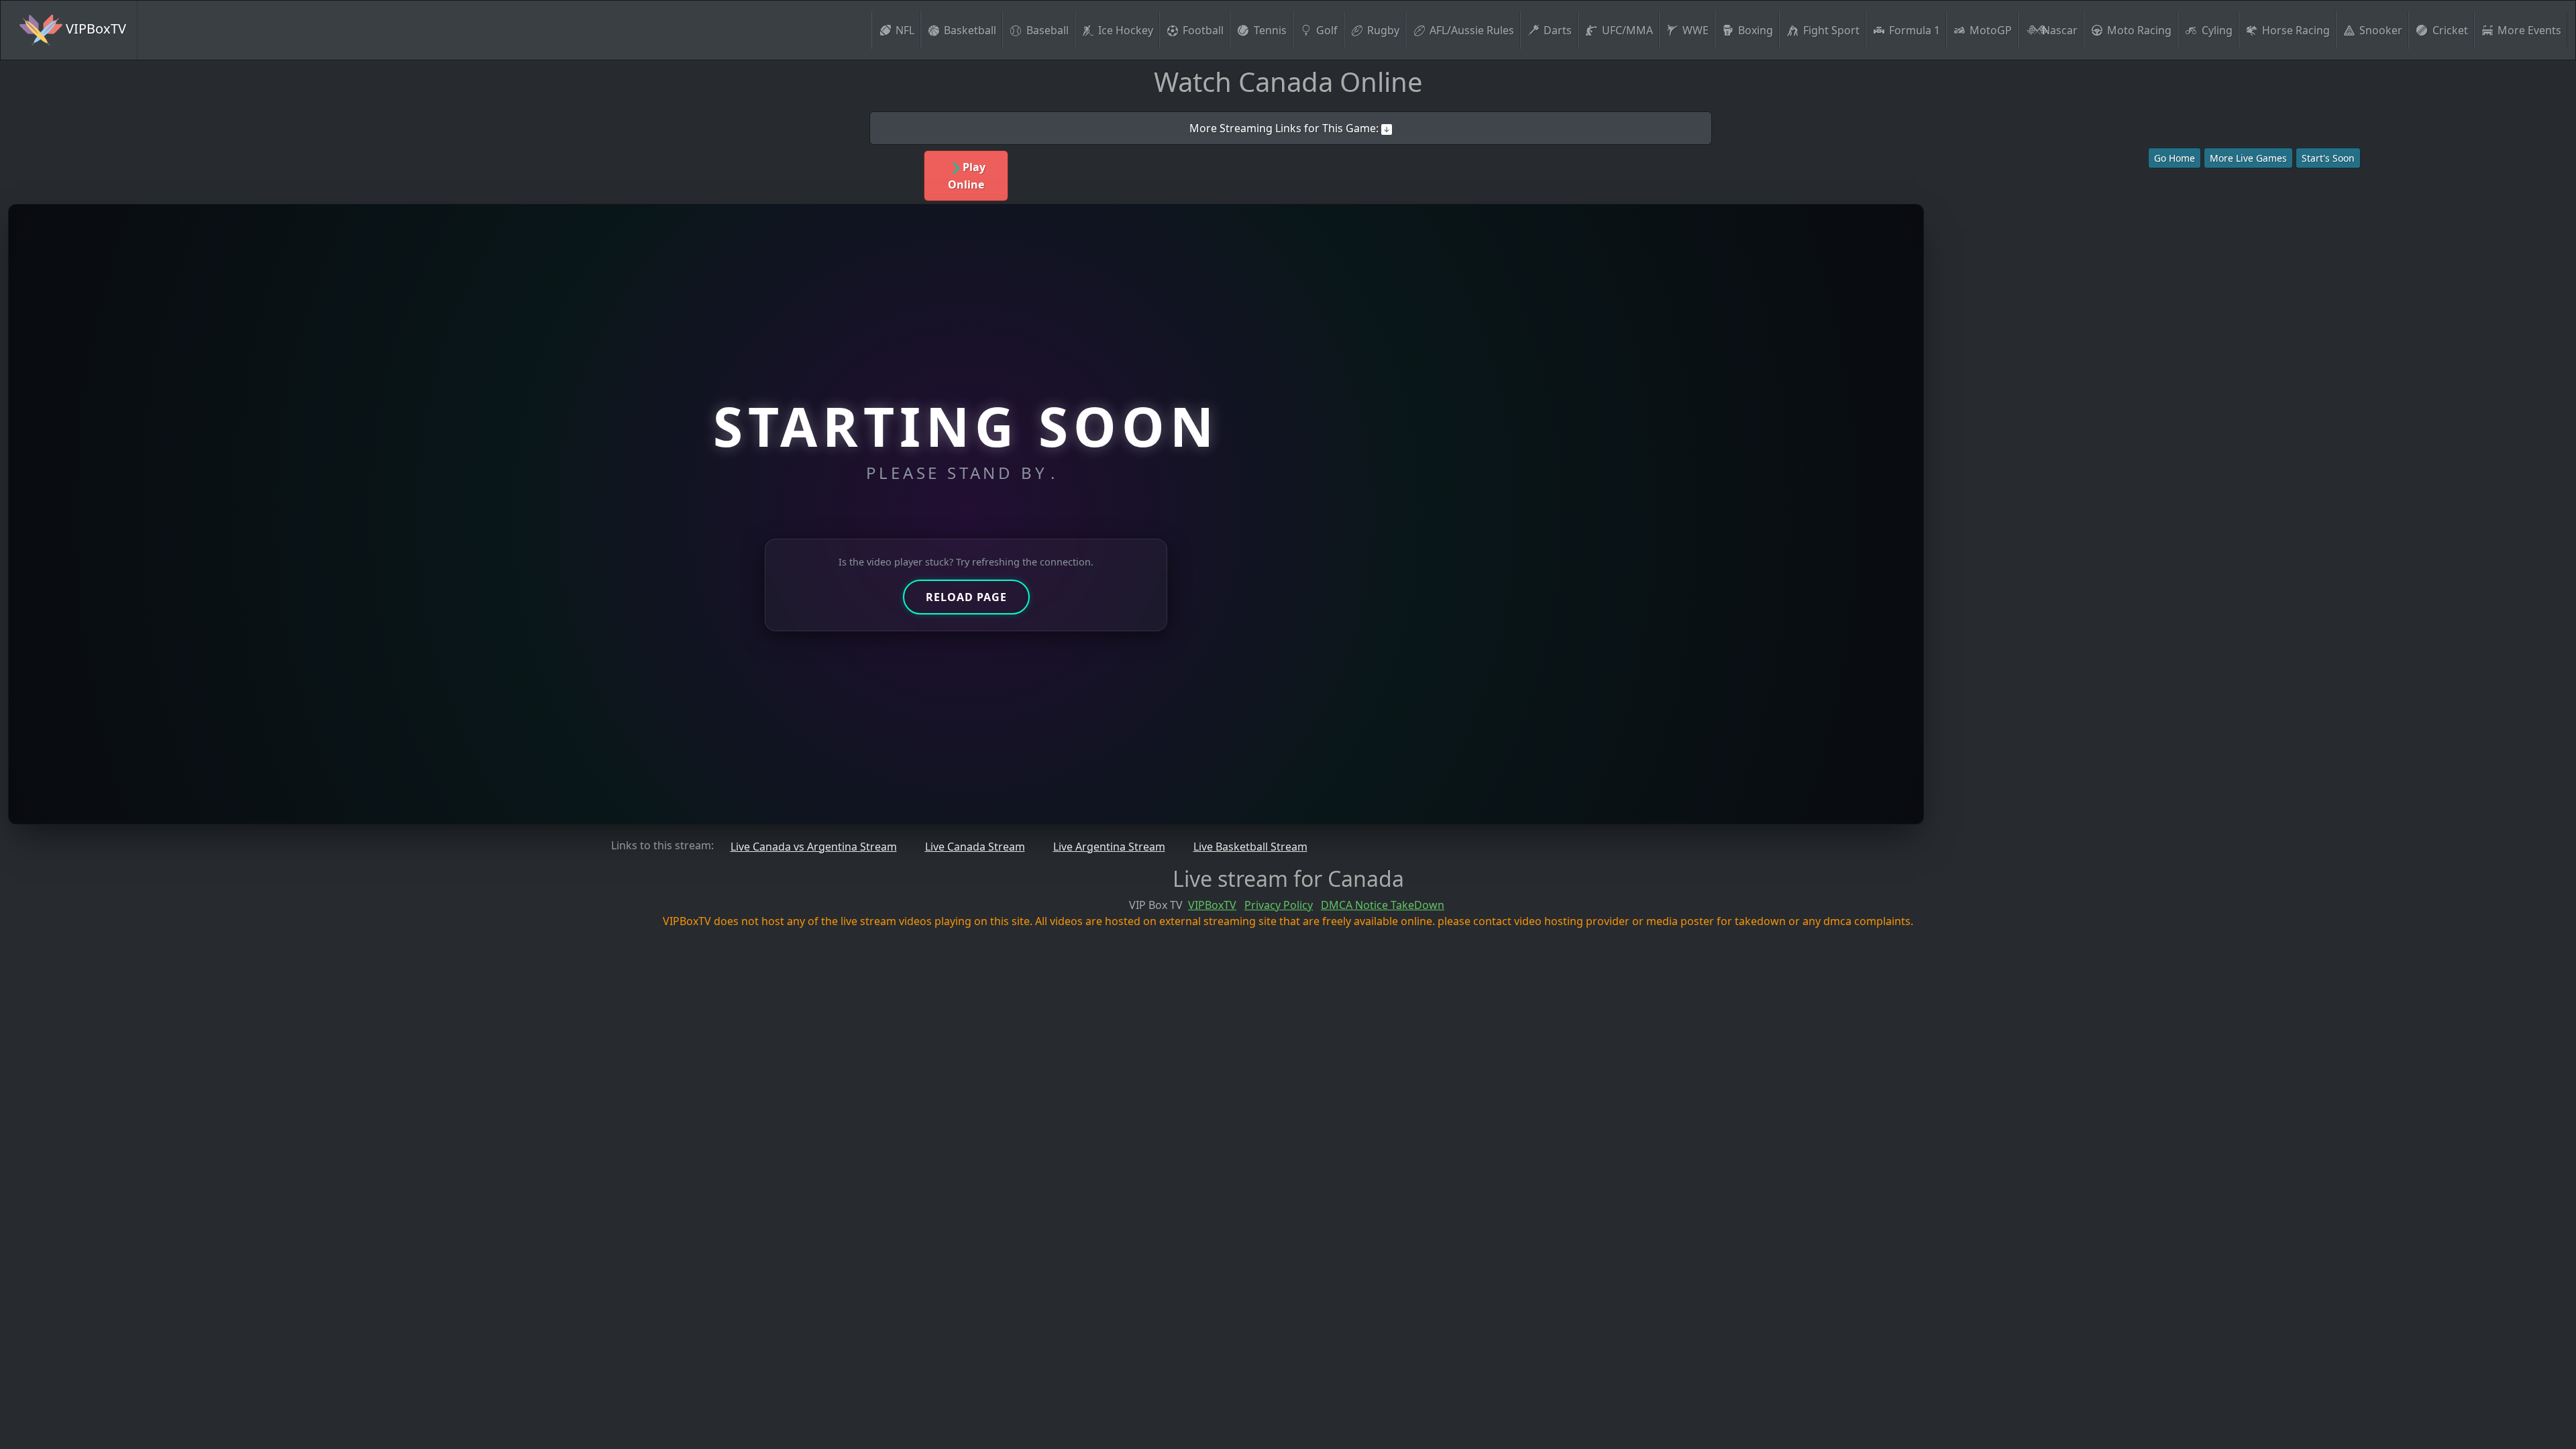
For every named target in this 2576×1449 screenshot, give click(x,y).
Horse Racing (2296, 30)
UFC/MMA (1627, 30)
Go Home (2175, 158)
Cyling (2217, 30)
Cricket (2450, 30)
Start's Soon (2328, 158)
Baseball (1048, 30)
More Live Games (2248, 158)
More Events (2529, 30)
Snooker (2381, 30)
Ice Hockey (1126, 30)
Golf (1327, 30)
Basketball (970, 30)
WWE (1696, 30)
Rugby (1383, 30)
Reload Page (966, 597)
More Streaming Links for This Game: (1285, 128)
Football (1203, 30)
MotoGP (1991, 30)
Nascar (2060, 30)
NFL (905, 30)
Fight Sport (1831, 30)
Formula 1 (1915, 30)
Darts (1558, 30)
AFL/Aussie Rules (1472, 30)
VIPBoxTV (94, 29)
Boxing (1756, 30)
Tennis (1270, 30)
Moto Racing (2139, 30)
